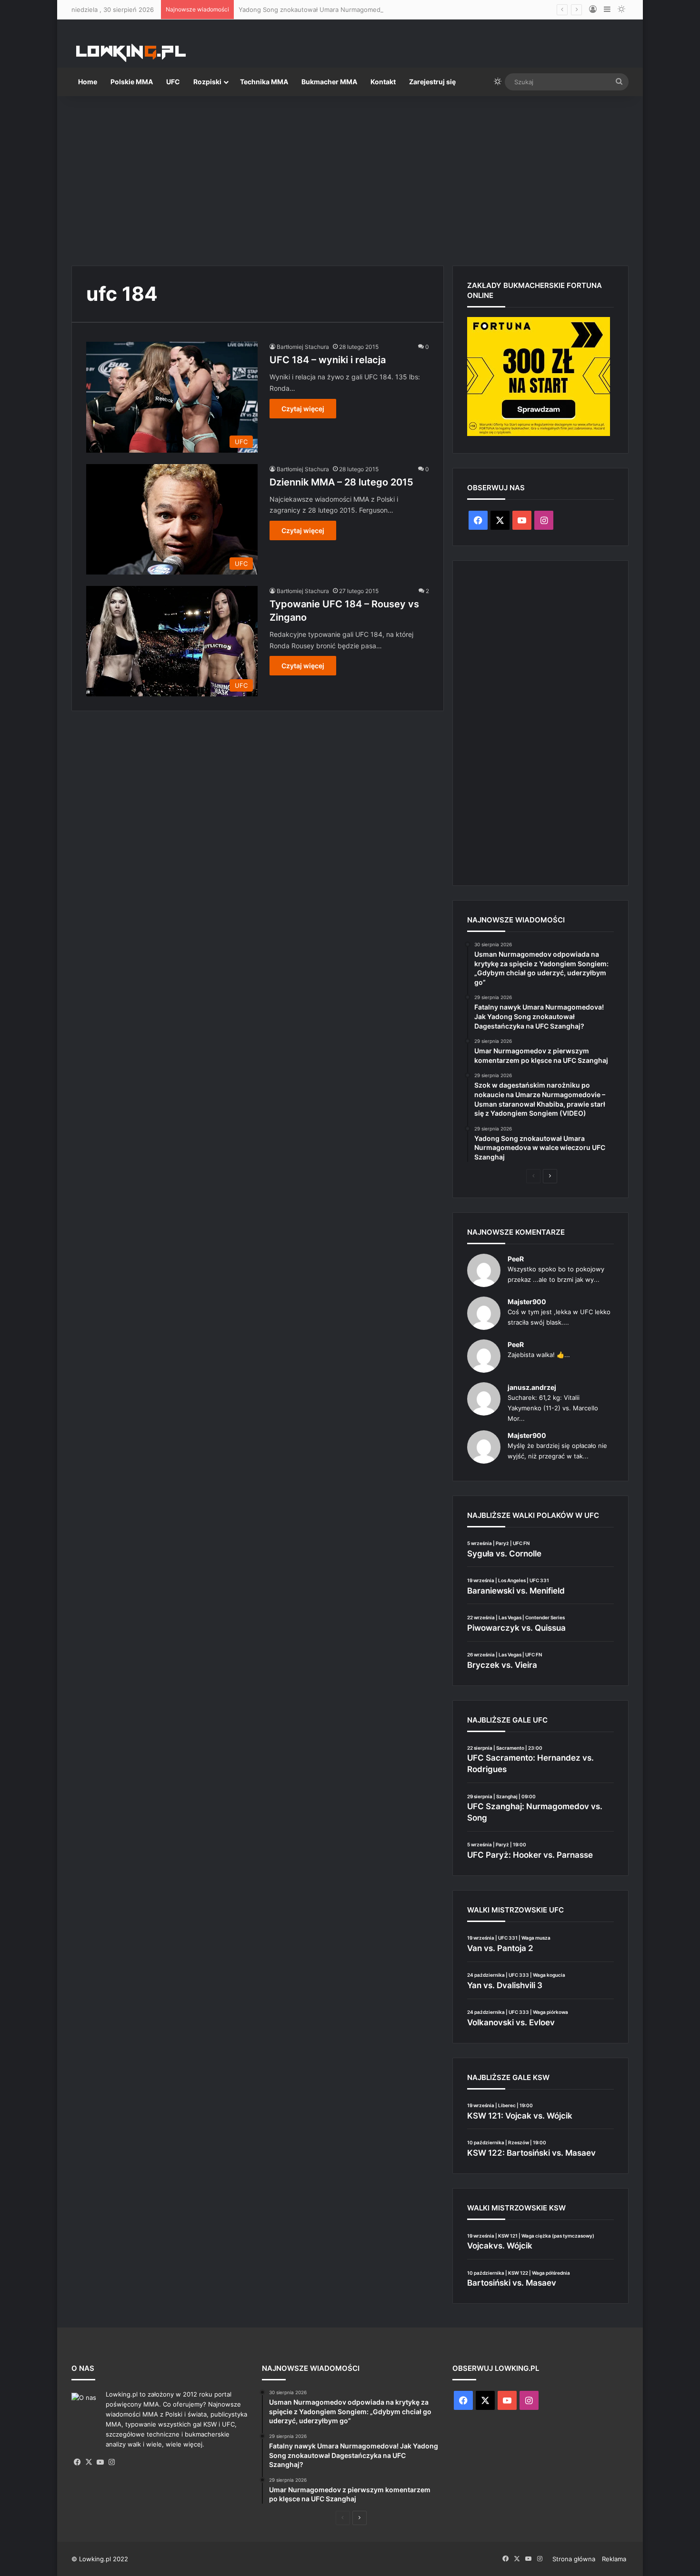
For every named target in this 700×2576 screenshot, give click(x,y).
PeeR (516, 1259)
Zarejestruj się (432, 82)
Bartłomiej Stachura (303, 347)
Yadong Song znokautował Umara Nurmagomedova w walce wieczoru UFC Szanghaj (364, 10)
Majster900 (527, 1302)
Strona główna (574, 2559)
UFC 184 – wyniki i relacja (328, 360)
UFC (173, 82)
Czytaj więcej (303, 409)
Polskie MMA (132, 82)
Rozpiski (207, 82)
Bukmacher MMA (329, 82)
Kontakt (383, 82)
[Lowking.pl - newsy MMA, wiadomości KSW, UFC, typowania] (131, 53)
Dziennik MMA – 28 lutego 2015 (341, 482)
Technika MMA (264, 82)
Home (88, 82)
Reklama (614, 2559)
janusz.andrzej (532, 1387)
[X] (89, 2462)
